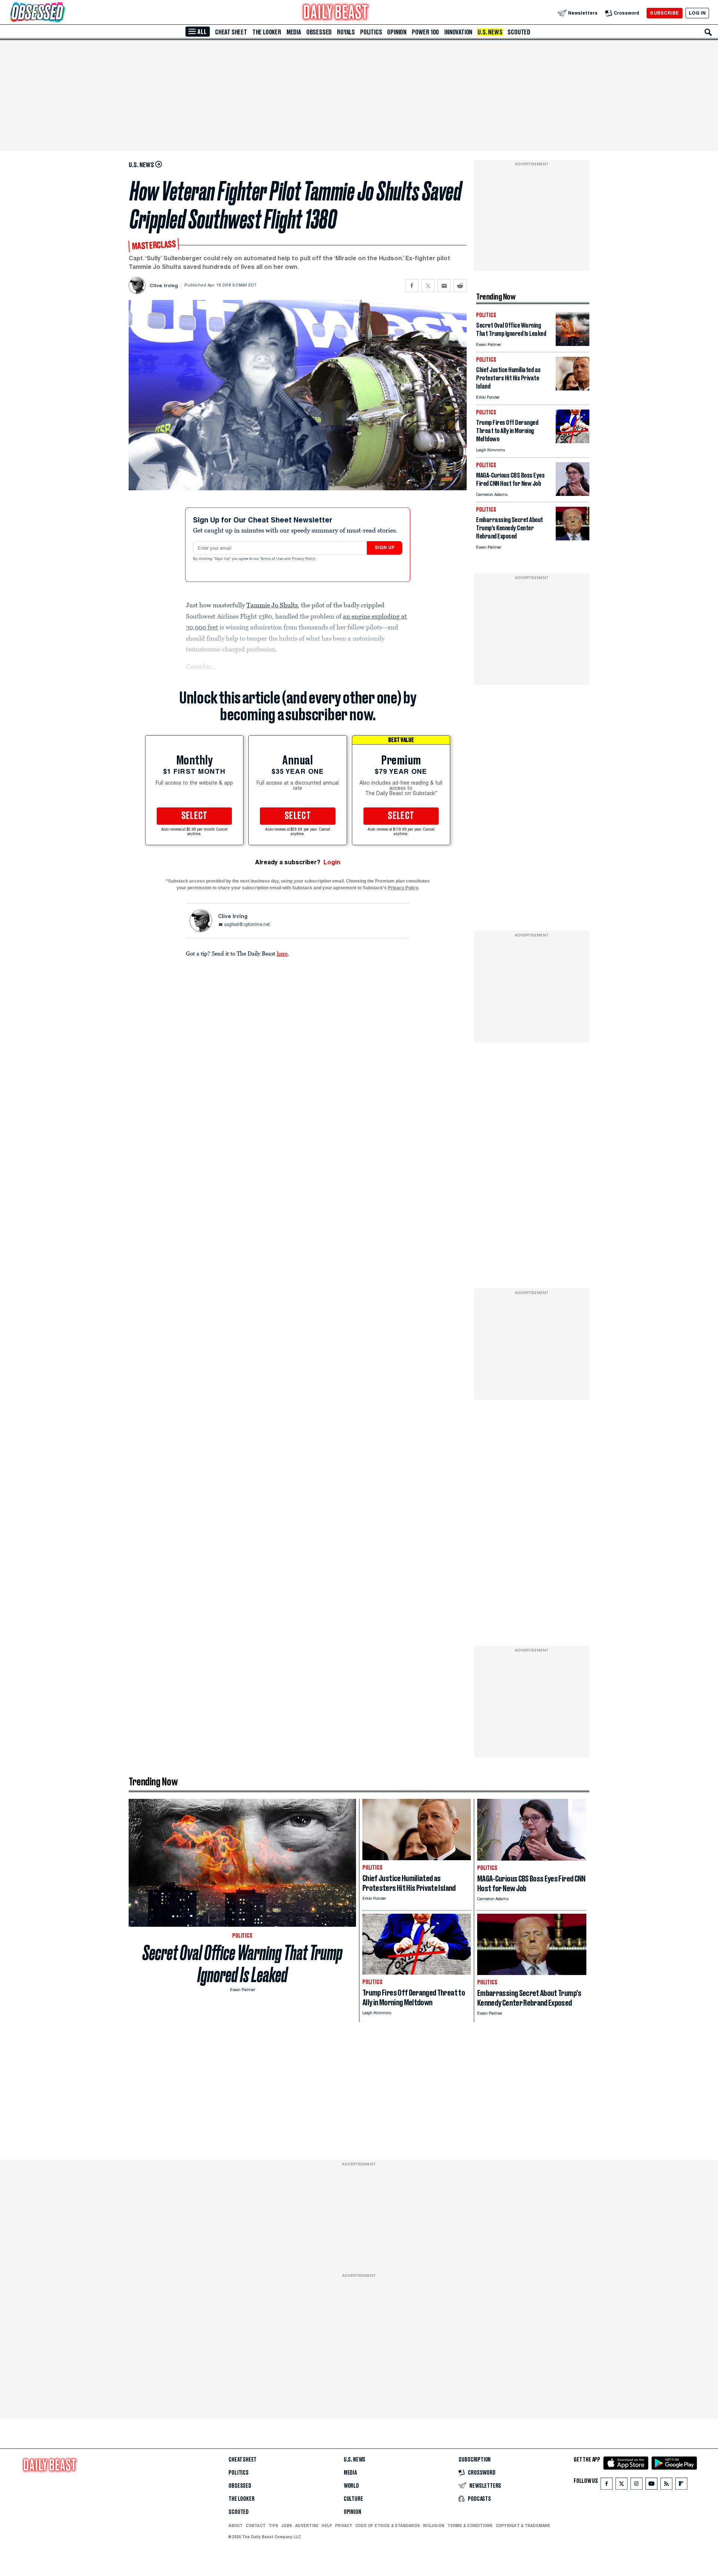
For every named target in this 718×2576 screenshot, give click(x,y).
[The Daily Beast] (336, 13)
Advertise (307, 2526)
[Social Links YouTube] (651, 2485)
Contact (256, 2526)
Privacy (344, 2526)
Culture (353, 2499)
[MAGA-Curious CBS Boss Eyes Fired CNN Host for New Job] (573, 494)
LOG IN (697, 13)
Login (332, 862)
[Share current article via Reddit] (460, 286)
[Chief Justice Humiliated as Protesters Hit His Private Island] (573, 388)
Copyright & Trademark (523, 2526)
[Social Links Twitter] (622, 2485)
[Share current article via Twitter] (428, 286)
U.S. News (490, 32)
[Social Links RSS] (666, 2485)
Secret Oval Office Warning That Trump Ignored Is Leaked (243, 1964)
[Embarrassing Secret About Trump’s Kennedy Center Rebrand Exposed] (573, 538)
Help (327, 2526)
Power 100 (425, 32)
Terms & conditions (470, 2526)
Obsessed (319, 32)
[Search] (708, 32)
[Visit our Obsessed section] (61, 13)
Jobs (287, 2526)
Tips (273, 2526)
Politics (371, 32)
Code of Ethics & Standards (388, 2526)
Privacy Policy (304, 559)
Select (194, 816)
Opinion (397, 32)
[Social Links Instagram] (636, 2485)
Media (294, 32)
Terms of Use (272, 559)
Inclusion (434, 2526)
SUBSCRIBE (664, 13)
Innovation (458, 32)
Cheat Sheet (231, 32)
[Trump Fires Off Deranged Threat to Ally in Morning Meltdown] (573, 441)
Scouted (519, 32)
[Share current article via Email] (444, 286)
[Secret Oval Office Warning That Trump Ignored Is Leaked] (573, 344)
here (282, 953)
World (351, 2486)
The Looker (267, 32)
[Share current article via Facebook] (412, 286)
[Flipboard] (681, 2485)
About (236, 2526)
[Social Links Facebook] (607, 2485)
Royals (346, 32)
